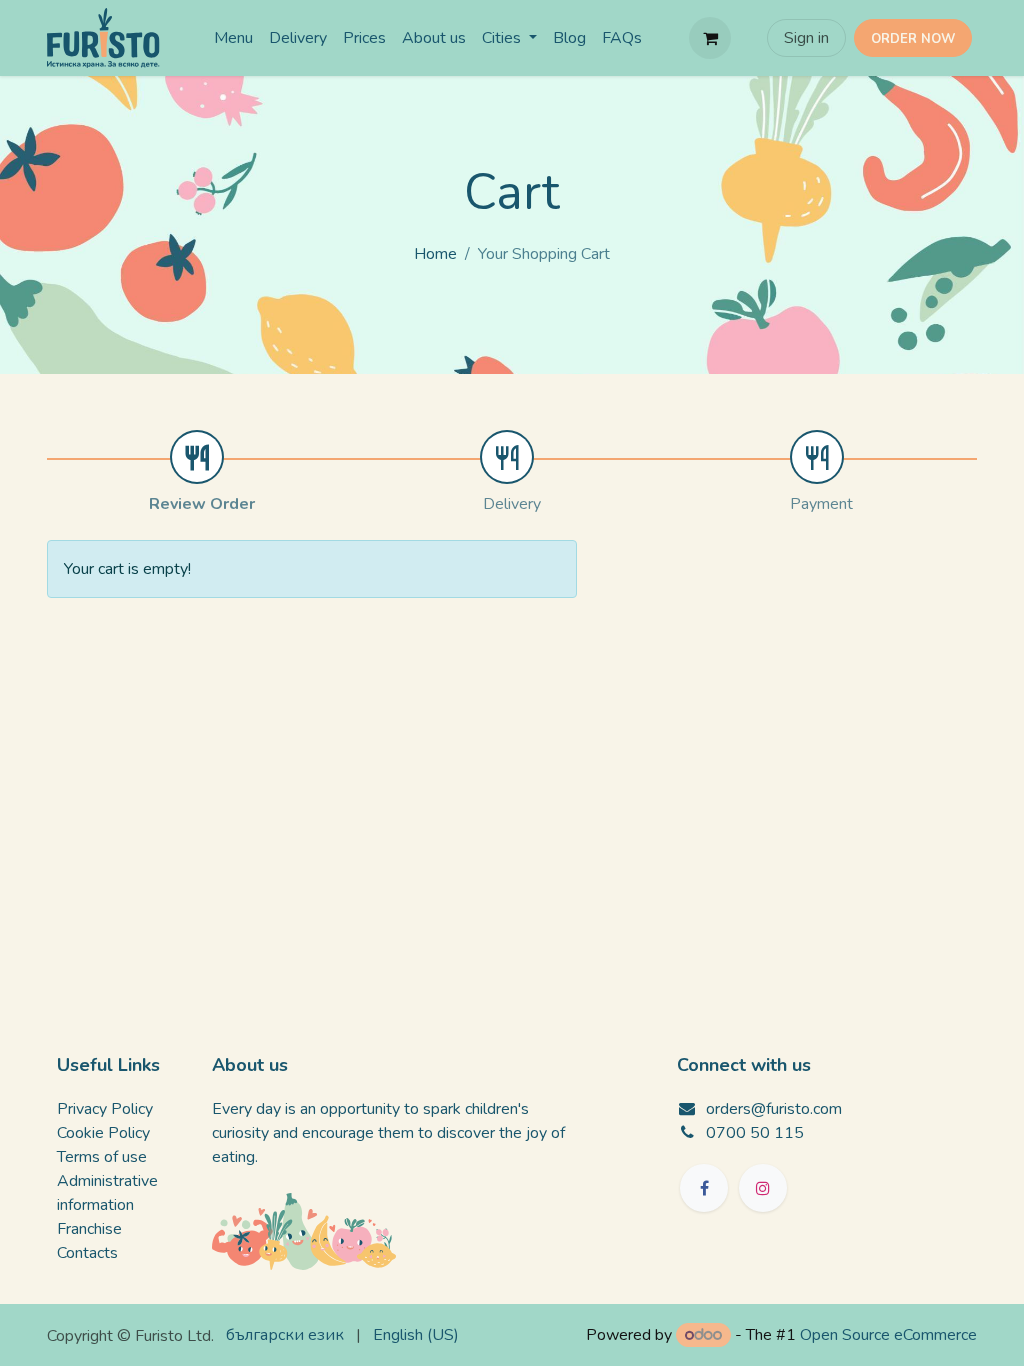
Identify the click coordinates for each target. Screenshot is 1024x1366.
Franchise (89, 1229)
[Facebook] (704, 1188)
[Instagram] (763, 1188)
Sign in (806, 38)
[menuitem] (233, 38)
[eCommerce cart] (710, 38)
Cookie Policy (103, 1133)
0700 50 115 (755, 1133)
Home (435, 254)
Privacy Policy (105, 1109)
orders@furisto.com (774, 1109)
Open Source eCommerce (888, 1335)
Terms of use (102, 1157)
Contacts (87, 1253)
